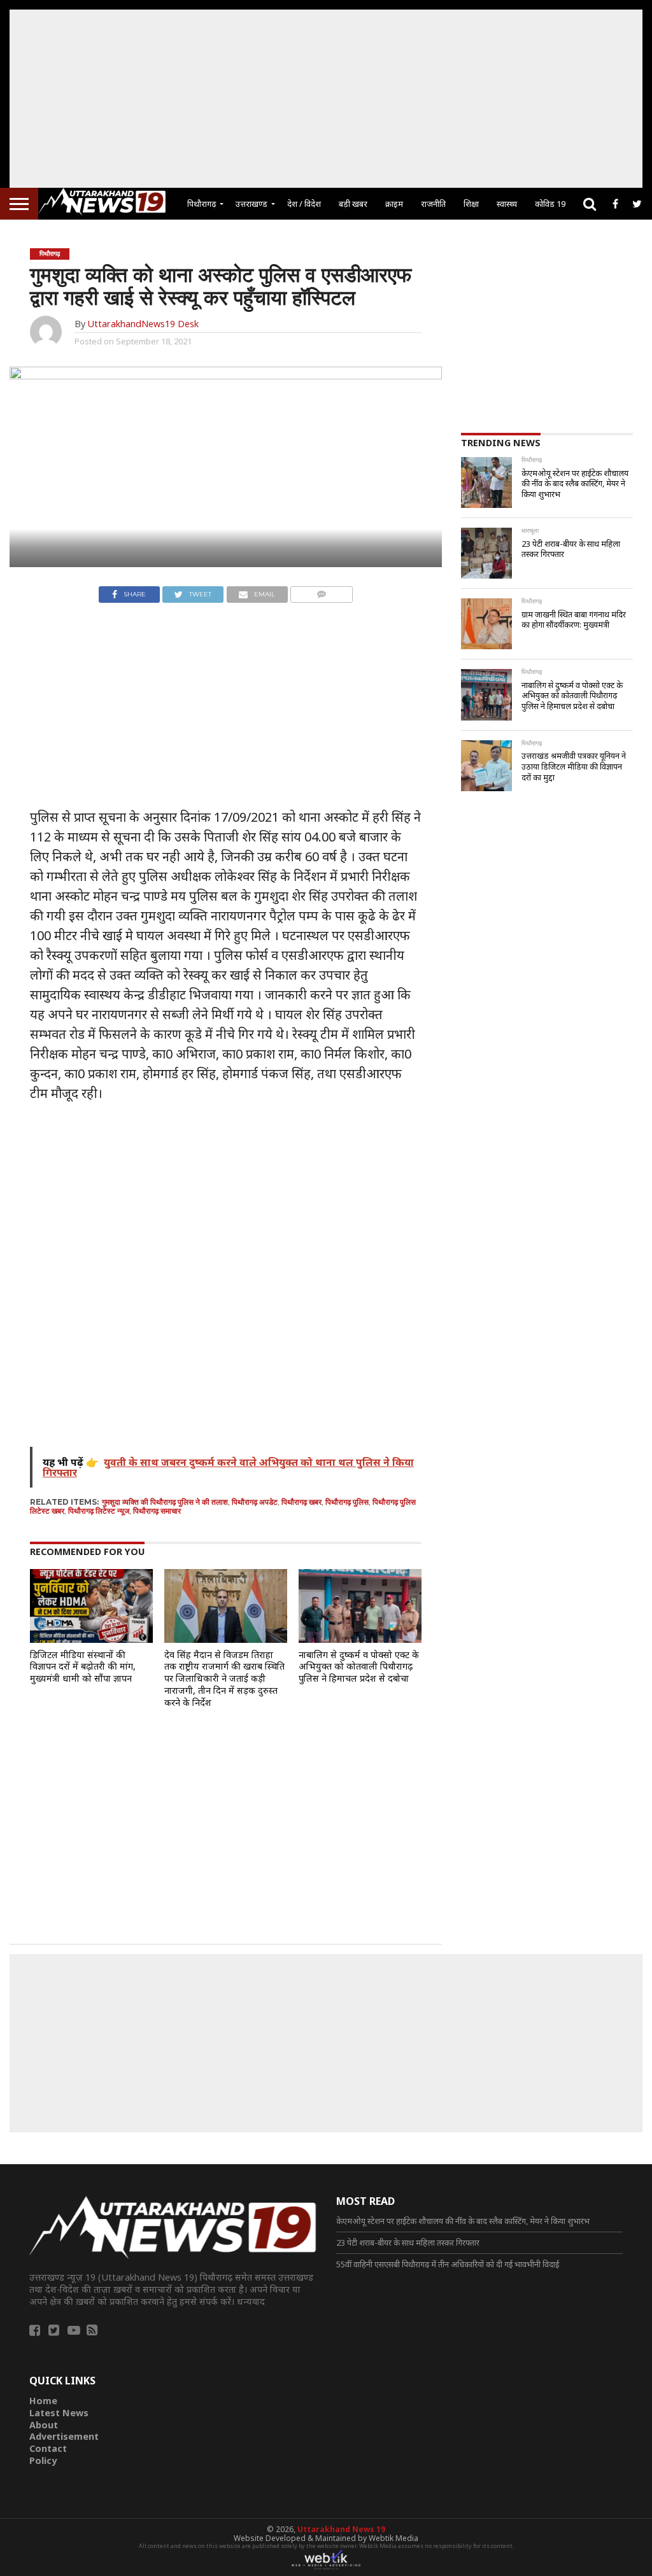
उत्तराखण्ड (252, 204)
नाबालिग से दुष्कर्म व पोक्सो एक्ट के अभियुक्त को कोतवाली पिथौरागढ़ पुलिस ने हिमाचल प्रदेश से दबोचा (359, 1666)
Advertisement (64, 2436)
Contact (48, 2448)
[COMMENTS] (322, 591)
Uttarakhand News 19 (341, 2529)
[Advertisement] (326, 99)
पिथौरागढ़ (202, 204)
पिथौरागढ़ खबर (301, 1502)
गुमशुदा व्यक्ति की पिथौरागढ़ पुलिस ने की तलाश (165, 1502)
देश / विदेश (304, 204)
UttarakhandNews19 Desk (143, 324)
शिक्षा (471, 204)
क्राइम (394, 204)
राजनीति (433, 204)
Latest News (59, 2413)
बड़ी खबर (353, 204)
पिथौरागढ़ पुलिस (347, 1502)
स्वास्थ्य (507, 204)
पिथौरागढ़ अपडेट (255, 1502)
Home (43, 2401)
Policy (43, 2460)
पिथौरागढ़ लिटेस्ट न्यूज (99, 1511)
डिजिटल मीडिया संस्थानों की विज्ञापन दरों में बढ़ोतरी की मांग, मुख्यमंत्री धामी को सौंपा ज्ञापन (83, 1666)
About (44, 2425)
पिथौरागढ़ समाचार (157, 1511)
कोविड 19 (550, 204)
